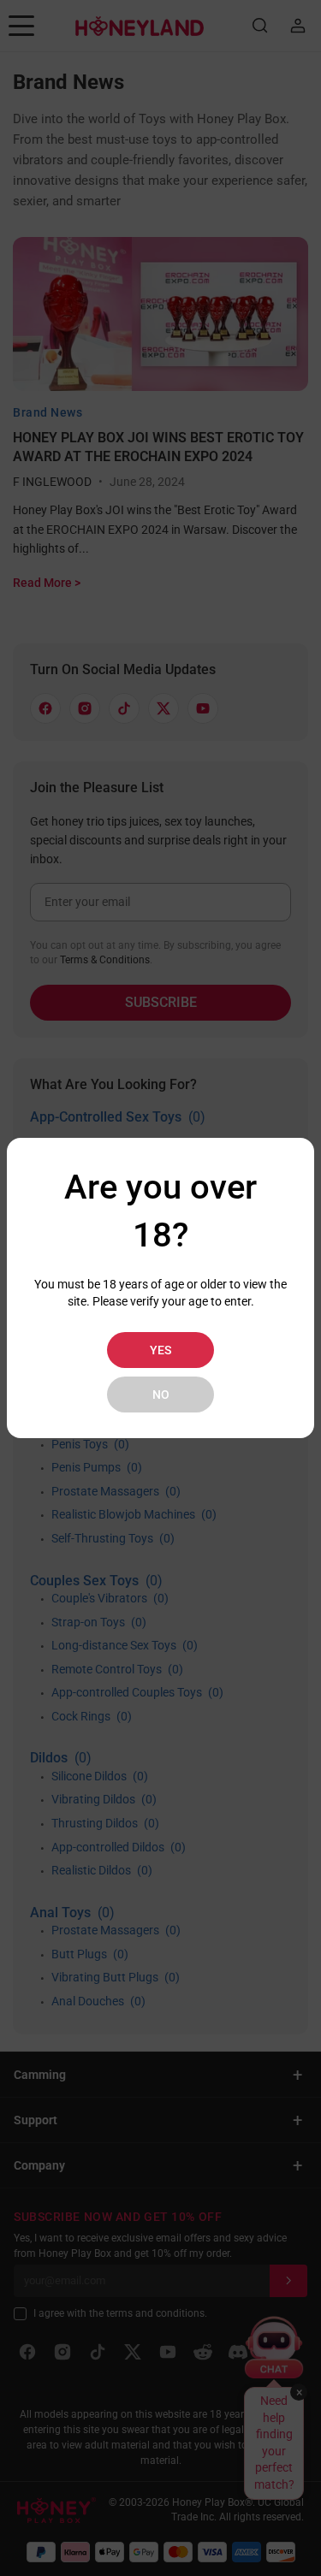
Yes (160, 1350)
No (161, 1395)
